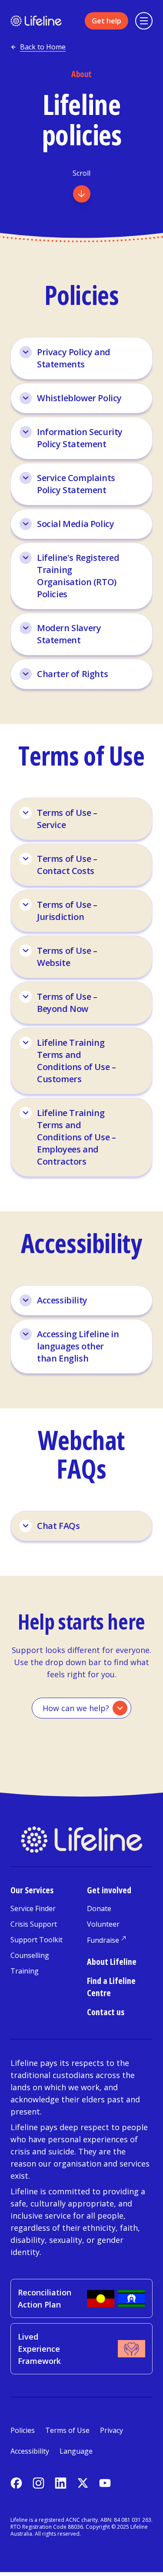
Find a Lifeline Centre (111, 1987)
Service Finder (33, 1908)
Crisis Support (34, 1924)
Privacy (111, 2430)
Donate (99, 1908)
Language (76, 2451)
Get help (106, 21)
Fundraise (103, 1940)
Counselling (30, 1955)
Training (25, 1971)
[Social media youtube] (105, 2483)
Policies (23, 2430)
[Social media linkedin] (61, 2483)
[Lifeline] (36, 21)
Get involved (109, 1890)
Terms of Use (67, 2430)
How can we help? (76, 1708)
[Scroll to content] (82, 194)
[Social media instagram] (38, 2483)
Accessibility (30, 2451)
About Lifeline (112, 1962)
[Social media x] (83, 2483)
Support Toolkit (37, 1940)
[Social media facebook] (16, 2483)
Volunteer (103, 1924)
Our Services (32, 1890)
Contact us (106, 2012)
